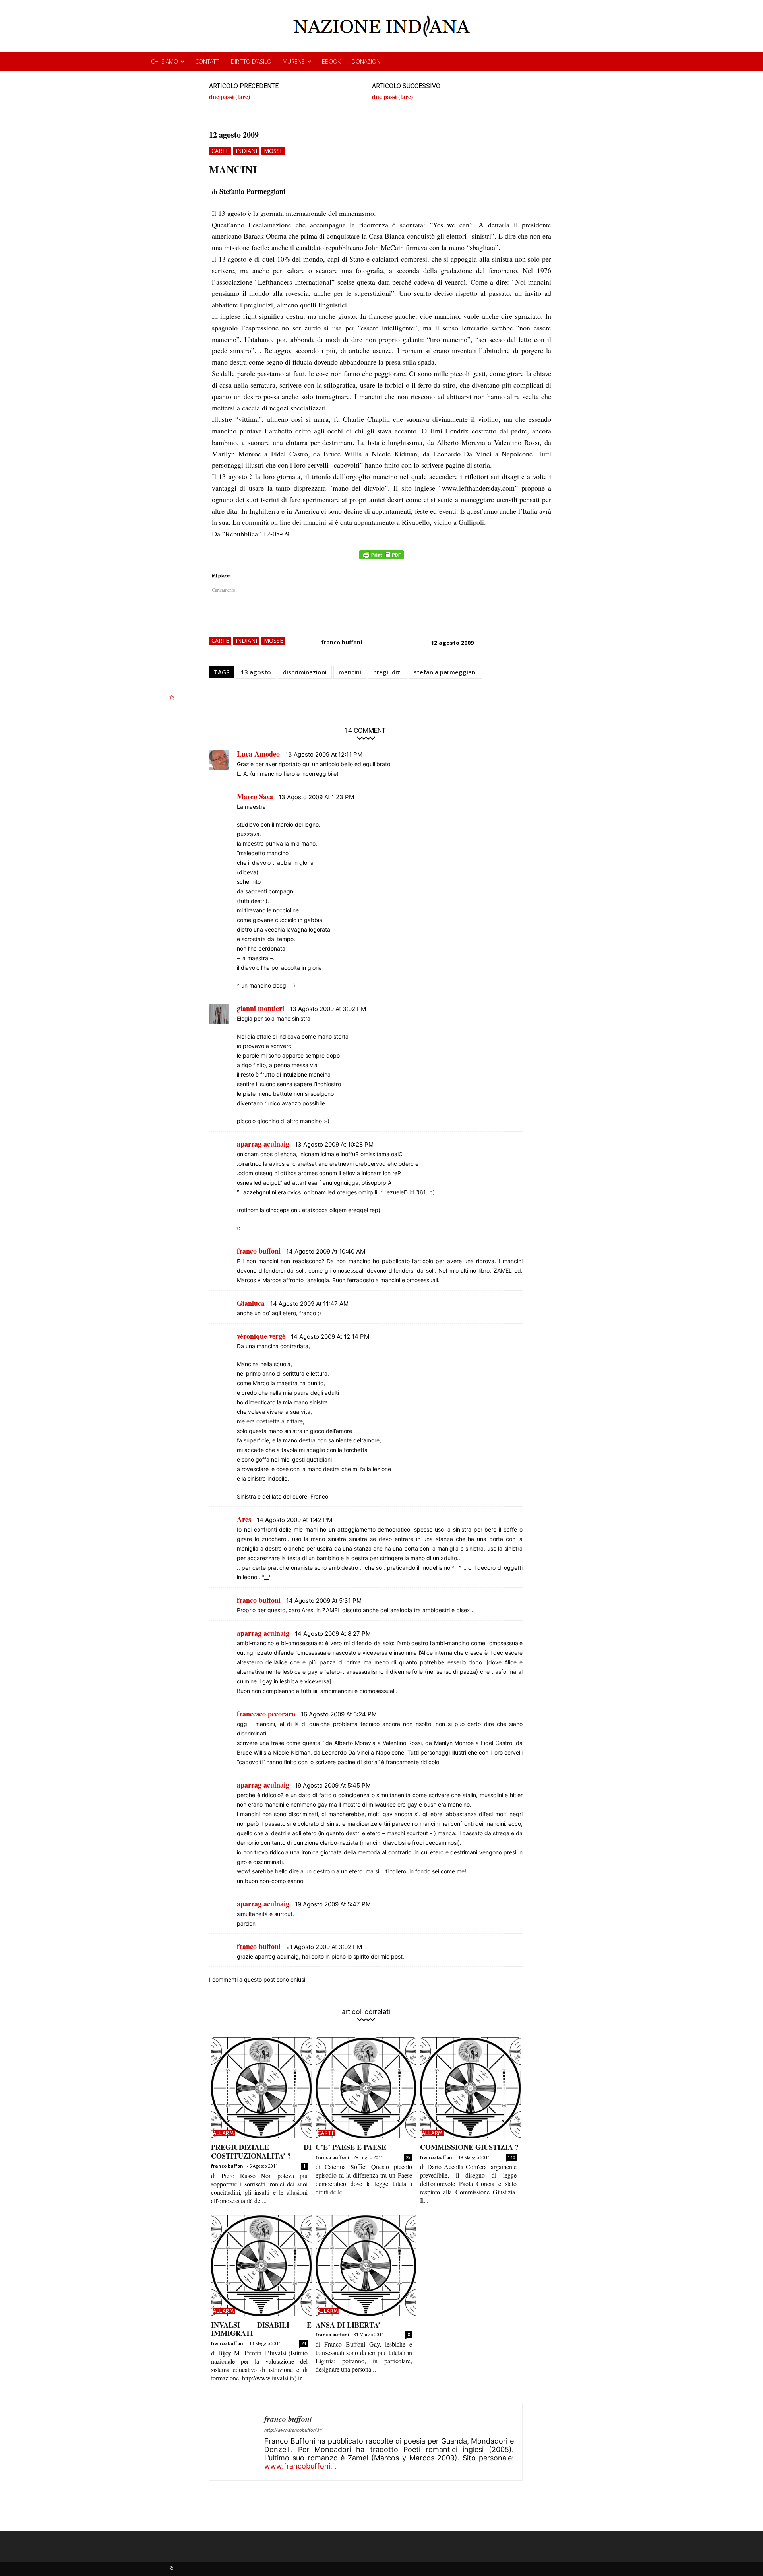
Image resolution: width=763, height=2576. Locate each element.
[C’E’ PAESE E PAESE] (366, 2088)
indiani (246, 151)
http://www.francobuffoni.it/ (293, 2430)
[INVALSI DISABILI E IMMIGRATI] (261, 2265)
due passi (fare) (229, 96)
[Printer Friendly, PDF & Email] (381, 559)
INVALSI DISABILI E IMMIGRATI (261, 2329)
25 (408, 2157)
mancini (350, 672)
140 (511, 2157)
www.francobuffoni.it (300, 2466)
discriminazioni (305, 672)
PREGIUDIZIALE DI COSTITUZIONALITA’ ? (261, 2151)
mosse (273, 151)
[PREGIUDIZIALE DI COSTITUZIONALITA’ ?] (261, 2088)
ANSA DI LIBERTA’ (348, 2325)
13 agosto (256, 672)
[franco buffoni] (237, 2442)
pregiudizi (387, 672)
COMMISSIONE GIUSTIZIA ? (469, 2147)
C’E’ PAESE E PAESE (351, 2147)
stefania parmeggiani (445, 672)
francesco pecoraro (266, 1714)
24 (304, 2343)
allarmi (224, 2133)
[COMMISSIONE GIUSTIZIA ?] (470, 2088)
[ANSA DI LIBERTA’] (366, 2265)
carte (220, 151)
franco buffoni (342, 642)
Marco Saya (255, 796)
